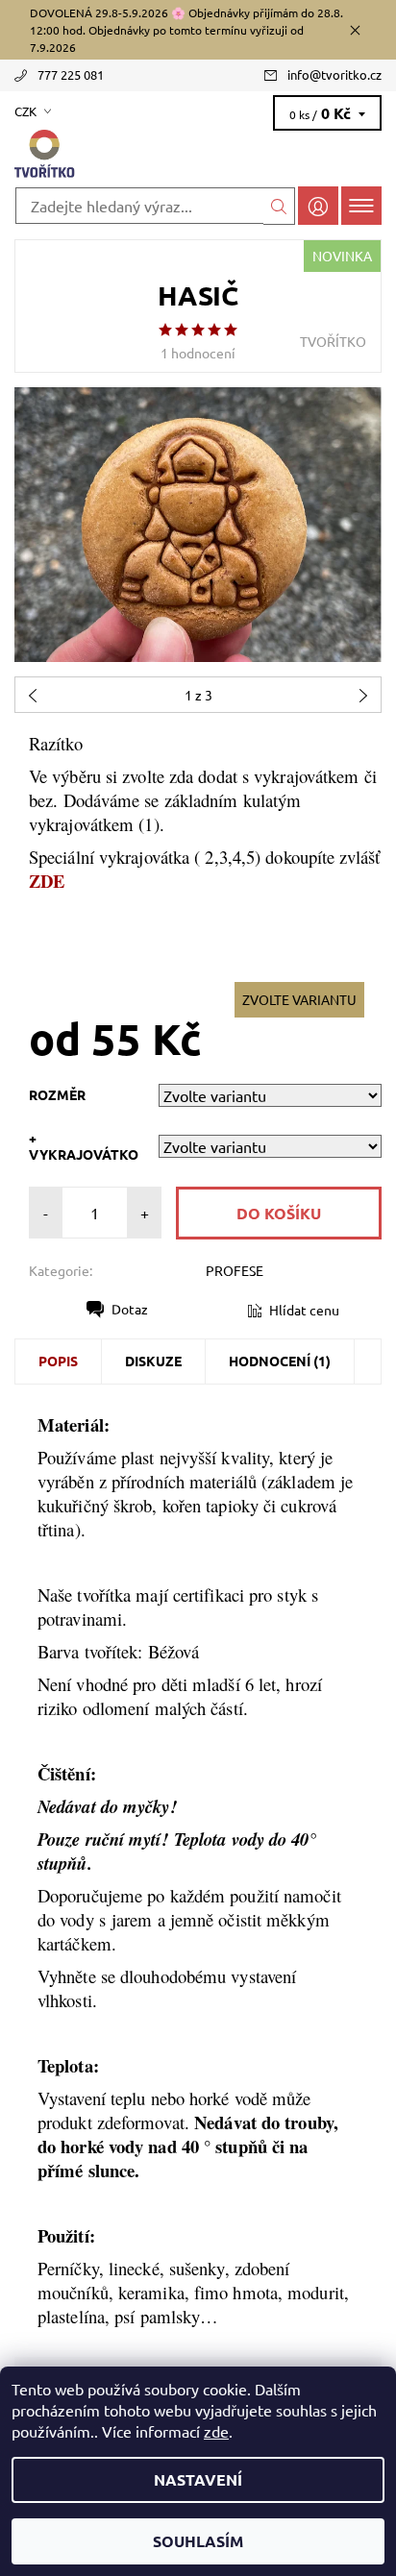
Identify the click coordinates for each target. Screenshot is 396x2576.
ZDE (47, 881)
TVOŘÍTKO (333, 341)
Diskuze (153, 1361)
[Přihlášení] (318, 205)
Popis (58, 1361)
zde (216, 2431)
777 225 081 (71, 74)
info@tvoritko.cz (334, 74)
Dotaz (130, 1309)
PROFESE (235, 1270)
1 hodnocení (198, 353)
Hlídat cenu (304, 1310)
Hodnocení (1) (280, 1361)
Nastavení (198, 2479)
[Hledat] (279, 206)
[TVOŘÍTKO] (198, 155)
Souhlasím (198, 2541)
